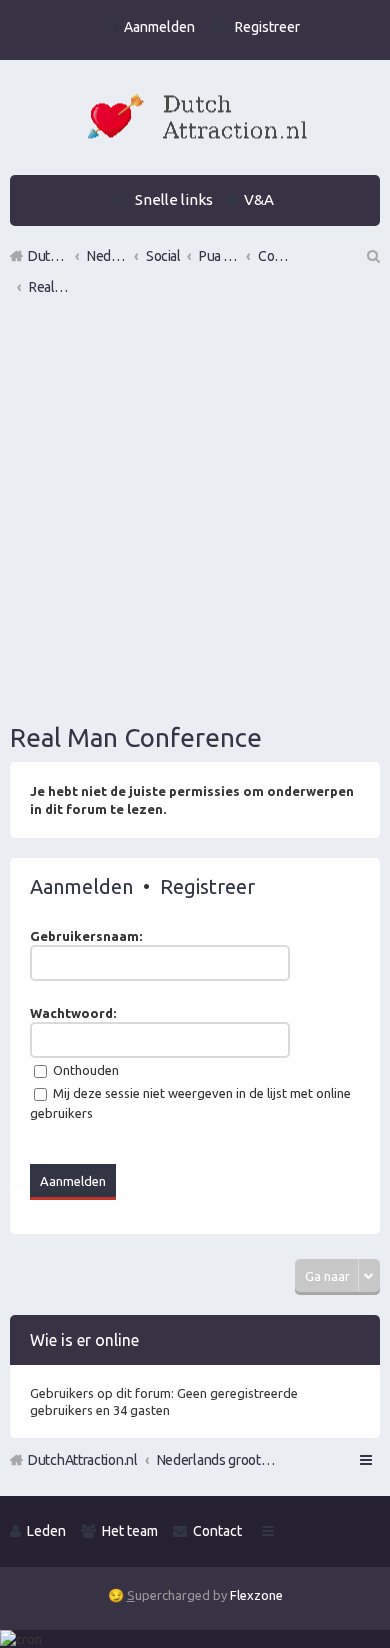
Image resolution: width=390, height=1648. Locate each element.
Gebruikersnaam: (86, 936)
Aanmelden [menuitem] (159, 27)
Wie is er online (84, 1340)
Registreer (207, 886)
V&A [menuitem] (259, 199)
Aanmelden (81, 886)
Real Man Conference (136, 737)
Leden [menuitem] (46, 1531)
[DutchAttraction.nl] (195, 119)
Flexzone (256, 1595)
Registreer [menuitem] (267, 27)
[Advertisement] (195, 512)
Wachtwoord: (73, 1013)
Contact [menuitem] (217, 1531)
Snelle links (174, 199)
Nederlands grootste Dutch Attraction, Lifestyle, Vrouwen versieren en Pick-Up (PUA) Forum (217, 1460)
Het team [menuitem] (130, 1531)
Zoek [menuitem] (372, 256)
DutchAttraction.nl (83, 1460)
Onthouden (84, 1070)
